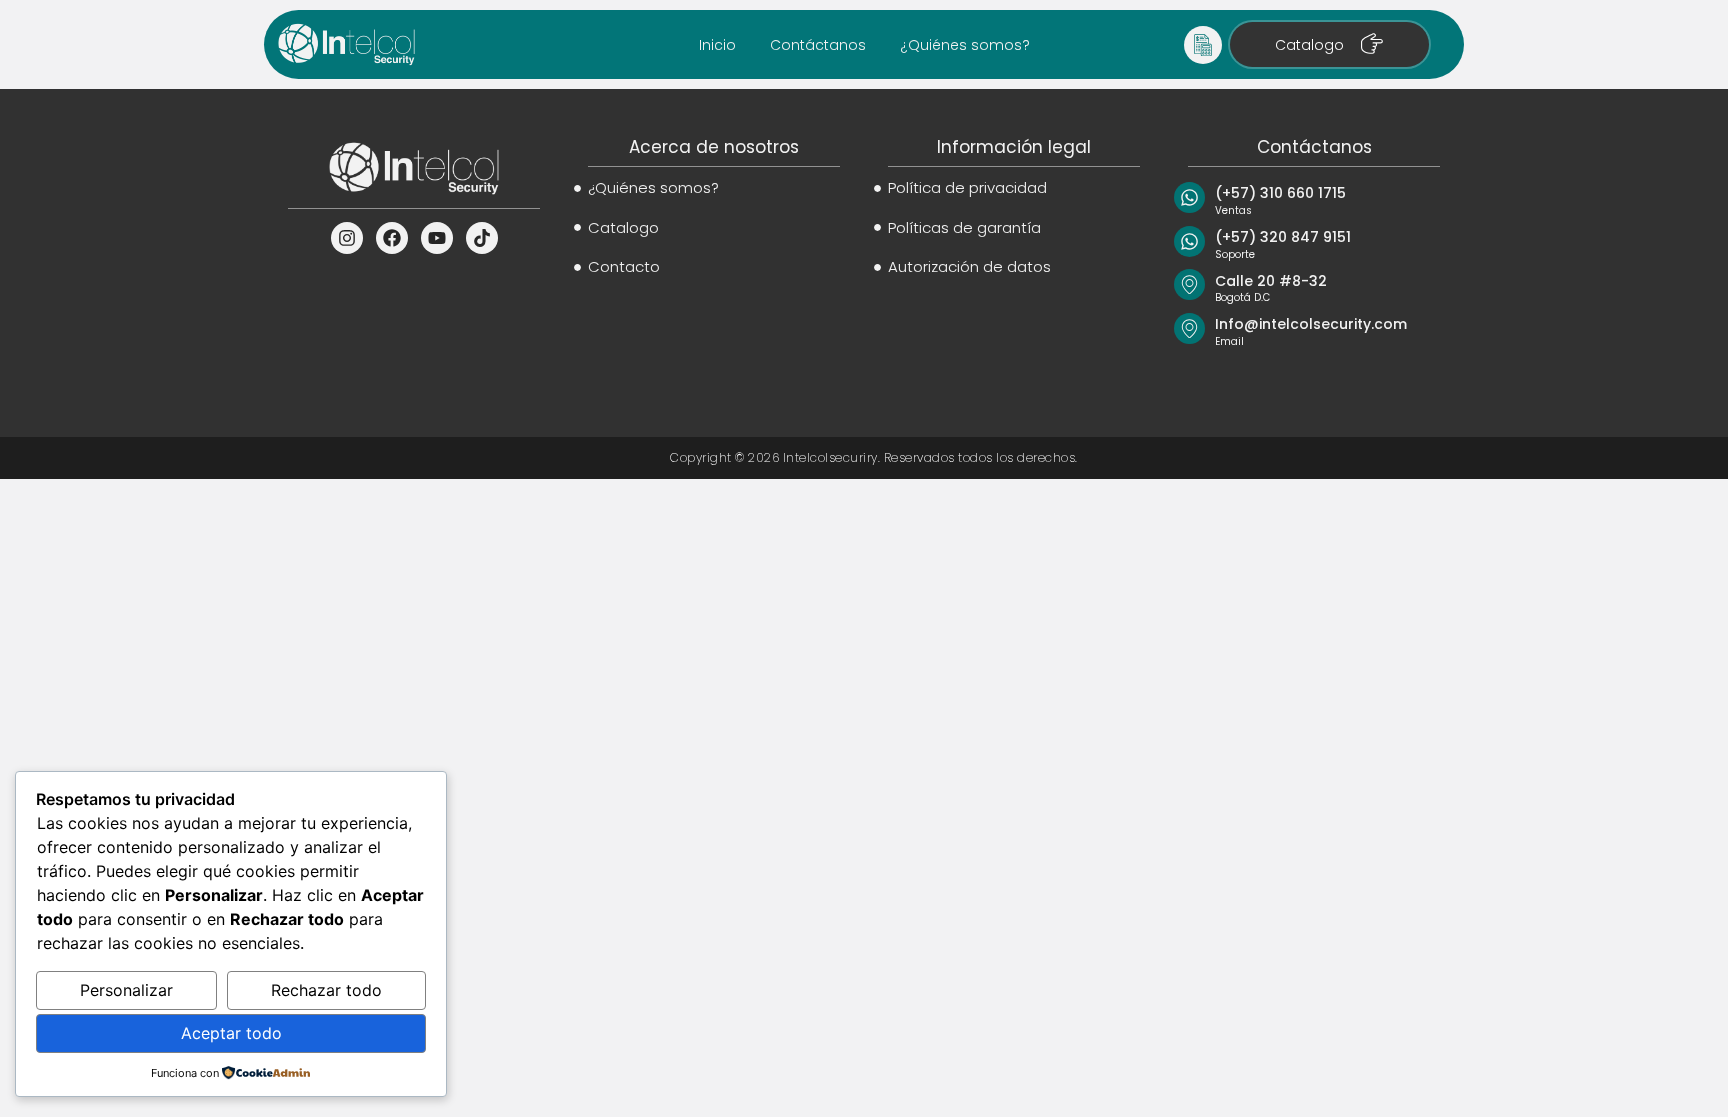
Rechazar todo (326, 990)
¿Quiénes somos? (965, 45)
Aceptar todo (231, 1033)
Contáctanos (818, 45)
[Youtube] (437, 238)
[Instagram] (347, 238)
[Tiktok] (482, 238)
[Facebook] (392, 238)
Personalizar (126, 990)
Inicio (717, 45)
